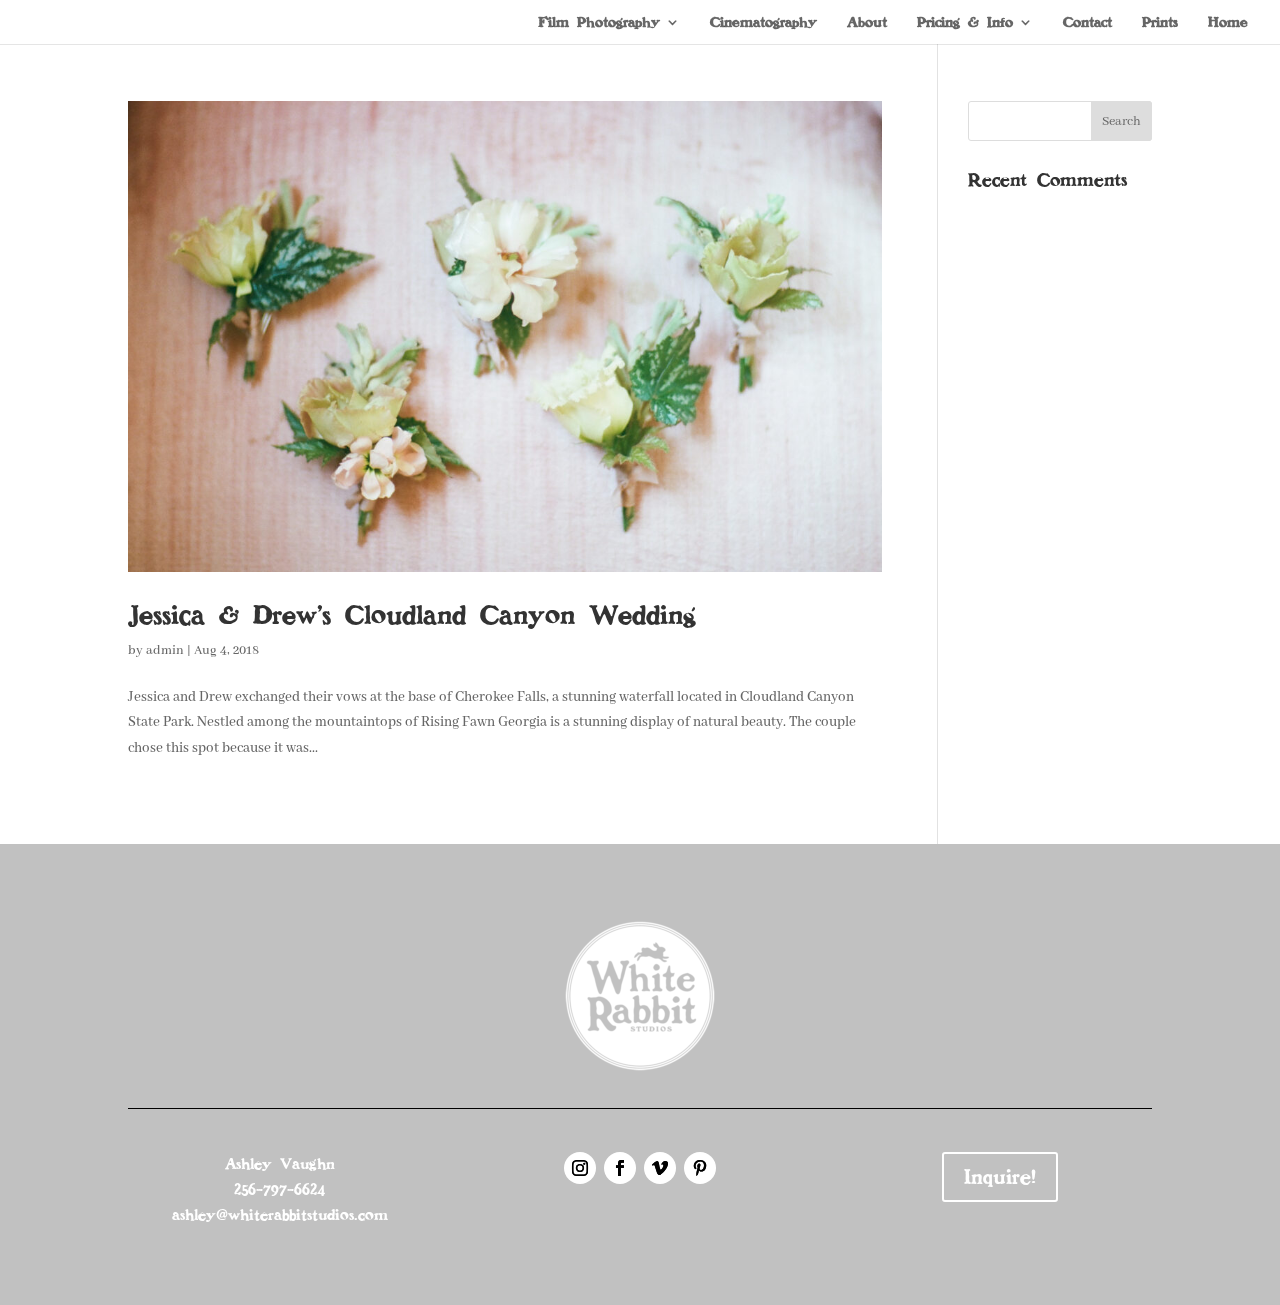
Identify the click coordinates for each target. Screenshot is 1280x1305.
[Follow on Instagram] (580, 1168)
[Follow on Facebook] (620, 1168)
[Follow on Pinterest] (700, 1168)
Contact (1087, 23)
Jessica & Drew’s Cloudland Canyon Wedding (412, 615)
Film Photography (599, 23)
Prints (1160, 23)
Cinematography (763, 23)
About (867, 23)
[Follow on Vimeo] (660, 1168)
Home (1228, 23)
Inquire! (1000, 1177)
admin (165, 650)
